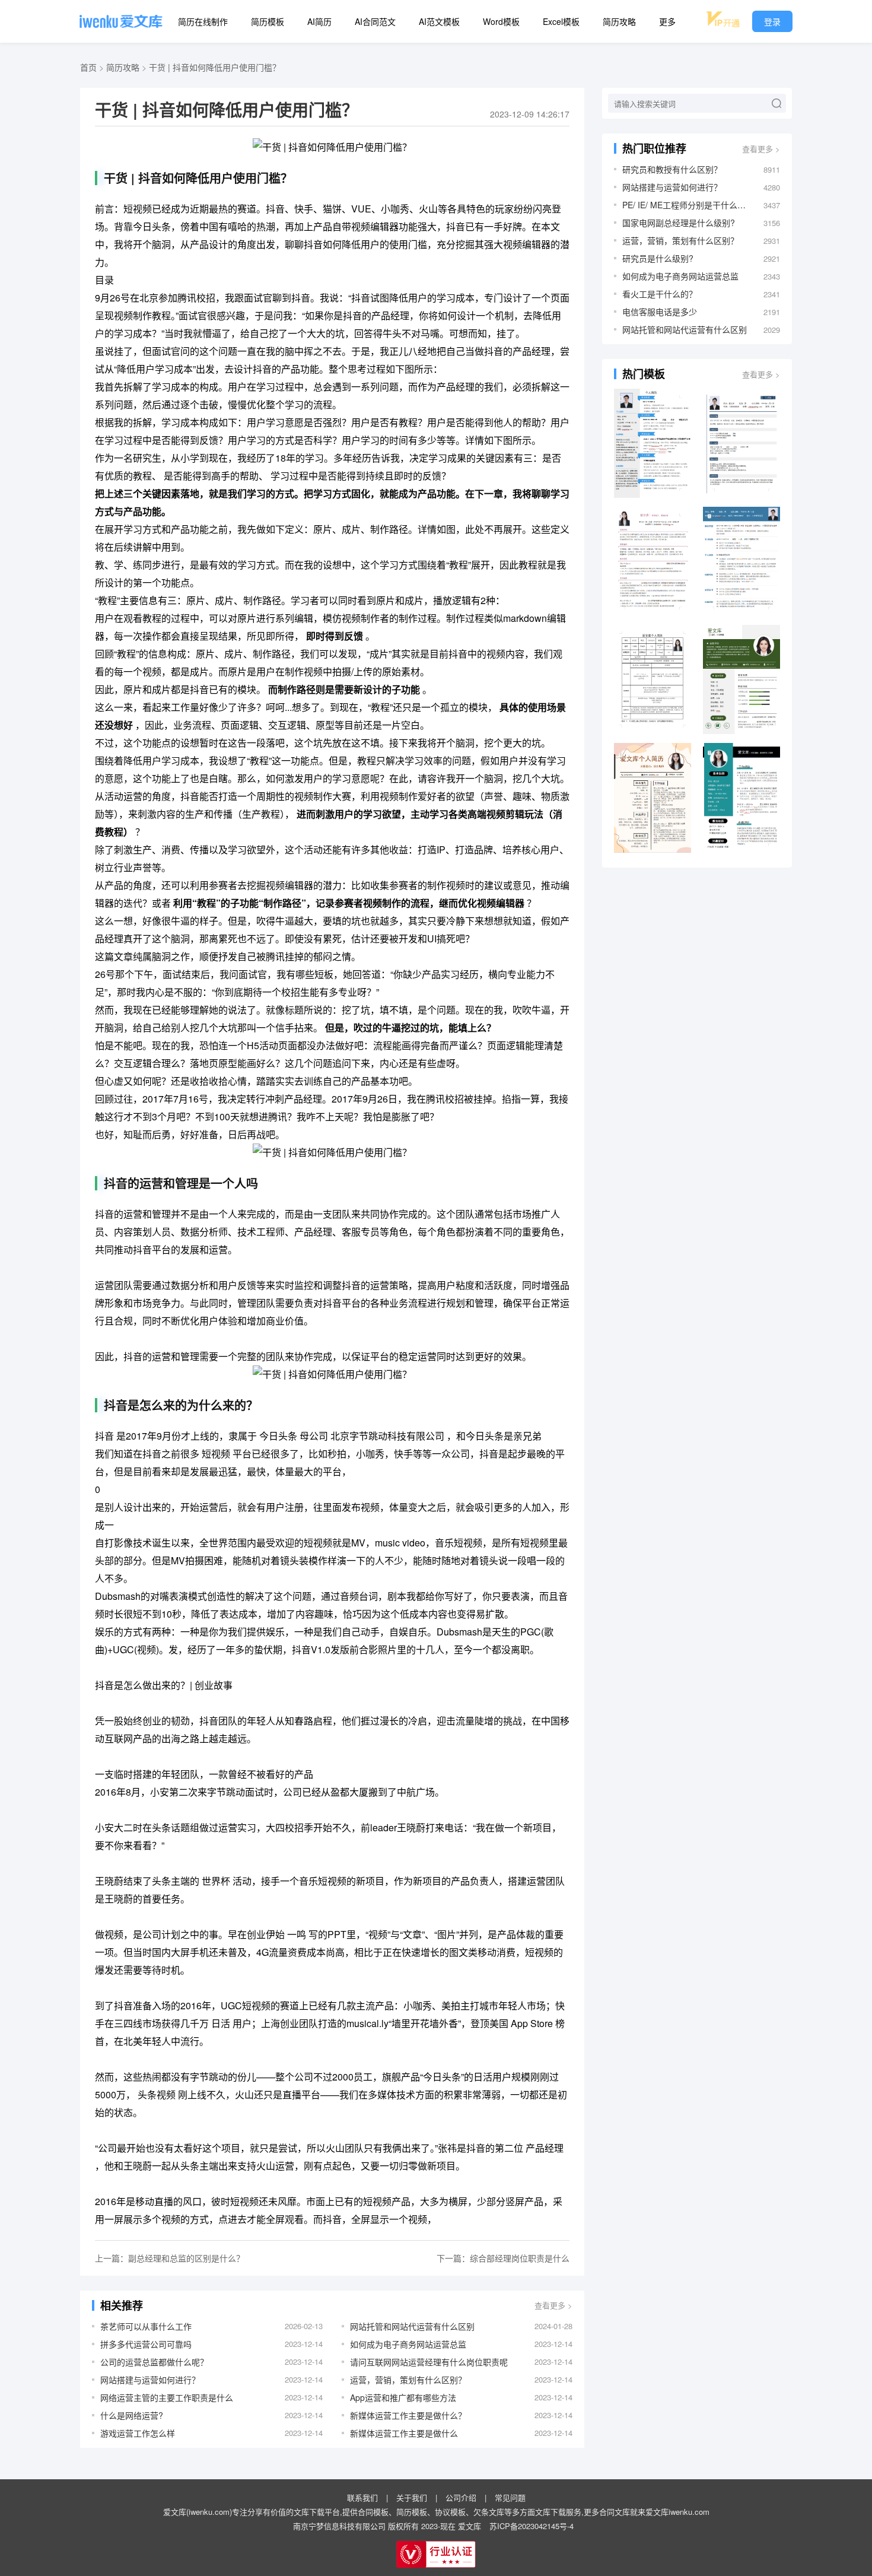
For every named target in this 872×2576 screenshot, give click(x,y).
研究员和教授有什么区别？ (672, 169)
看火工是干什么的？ (660, 294)
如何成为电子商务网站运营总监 (408, 2344)
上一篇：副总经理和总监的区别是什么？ (170, 2258)
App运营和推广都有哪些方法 (403, 2397)
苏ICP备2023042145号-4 (532, 2526)
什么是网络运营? (132, 2415)
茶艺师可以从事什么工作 (146, 2326)
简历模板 (268, 21)
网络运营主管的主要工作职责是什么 (167, 2397)
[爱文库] (121, 21)
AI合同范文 (375, 21)
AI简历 (319, 21)
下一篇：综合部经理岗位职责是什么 (503, 2258)
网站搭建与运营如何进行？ (150, 2380)
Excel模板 (561, 21)
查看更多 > (553, 2305)
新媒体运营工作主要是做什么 (404, 2433)
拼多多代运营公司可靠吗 (146, 2344)
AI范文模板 (439, 21)
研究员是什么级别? (658, 258)
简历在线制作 (203, 21)
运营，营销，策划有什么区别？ (408, 2380)
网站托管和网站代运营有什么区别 (412, 2326)
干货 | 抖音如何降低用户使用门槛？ (215, 67)
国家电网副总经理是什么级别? (679, 223)
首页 (88, 67)
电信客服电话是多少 (660, 312)
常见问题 (510, 2497)
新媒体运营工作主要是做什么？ (408, 2415)
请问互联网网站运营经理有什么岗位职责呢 (429, 2362)
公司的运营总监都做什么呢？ (154, 2362)
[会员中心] (723, 19)
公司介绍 (461, 2497)
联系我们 (362, 2497)
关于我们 (412, 2497)
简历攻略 (619, 21)
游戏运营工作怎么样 (138, 2433)
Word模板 (501, 21)
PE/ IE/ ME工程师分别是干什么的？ (687, 205)
